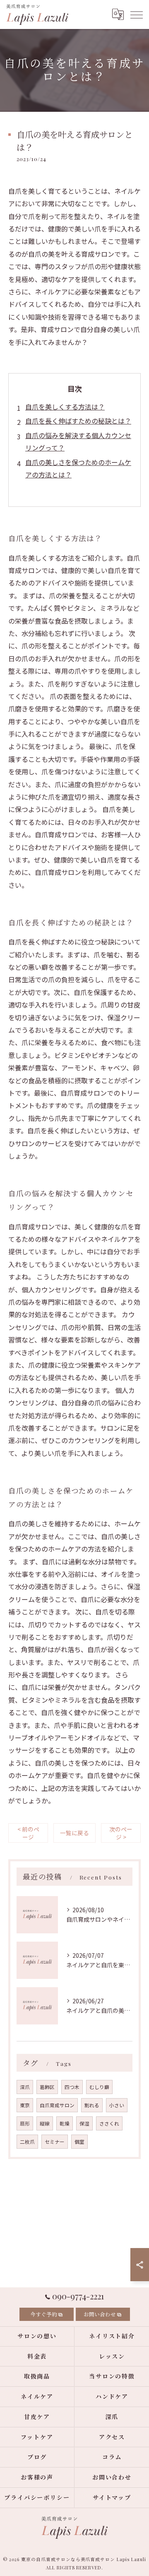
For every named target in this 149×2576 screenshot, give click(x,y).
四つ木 (72, 2087)
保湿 (84, 2123)
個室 (79, 2142)
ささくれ (109, 2123)
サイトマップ (112, 2498)
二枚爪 (27, 2142)
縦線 (45, 2123)
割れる (92, 2105)
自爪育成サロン (57, 2105)
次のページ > (121, 1833)
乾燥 (65, 2123)
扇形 (25, 2123)
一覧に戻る (74, 1833)
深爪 (25, 2087)
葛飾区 (47, 2087)
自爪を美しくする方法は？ (65, 407)
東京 (25, 2105)
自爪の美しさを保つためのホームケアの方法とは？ (78, 468)
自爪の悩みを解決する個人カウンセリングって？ (78, 441)
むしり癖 (99, 2087)
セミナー (55, 2142)
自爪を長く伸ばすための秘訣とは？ (78, 421)
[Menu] (136, 14)
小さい (117, 2105)
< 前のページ (28, 1833)
